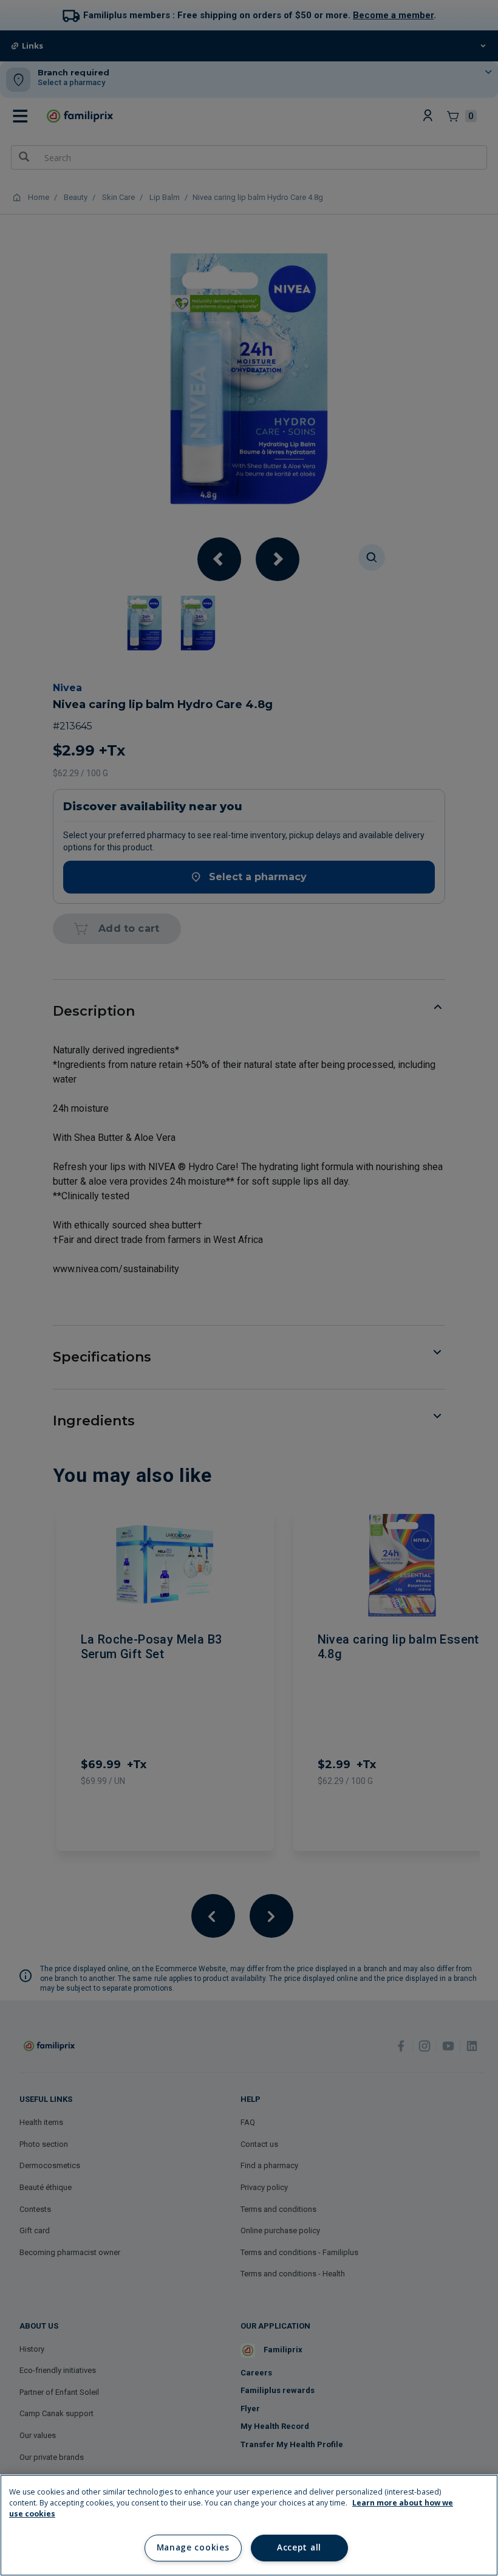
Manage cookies (193, 2547)
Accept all (299, 2547)
